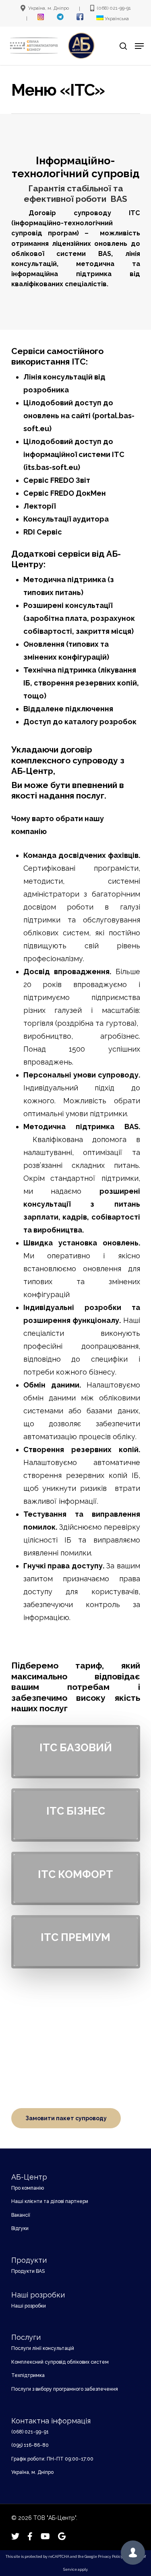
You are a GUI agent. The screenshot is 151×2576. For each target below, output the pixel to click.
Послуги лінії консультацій (43, 2348)
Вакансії (21, 2215)
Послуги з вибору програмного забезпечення (65, 2389)
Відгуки (20, 2228)
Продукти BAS (28, 2271)
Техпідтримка (28, 2375)
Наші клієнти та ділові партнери (50, 2201)
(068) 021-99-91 (30, 2432)
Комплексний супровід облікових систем (60, 2362)
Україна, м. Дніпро (32, 2472)
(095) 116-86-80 (30, 2445)
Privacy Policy (110, 2557)
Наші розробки (29, 2306)
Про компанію (28, 2188)
